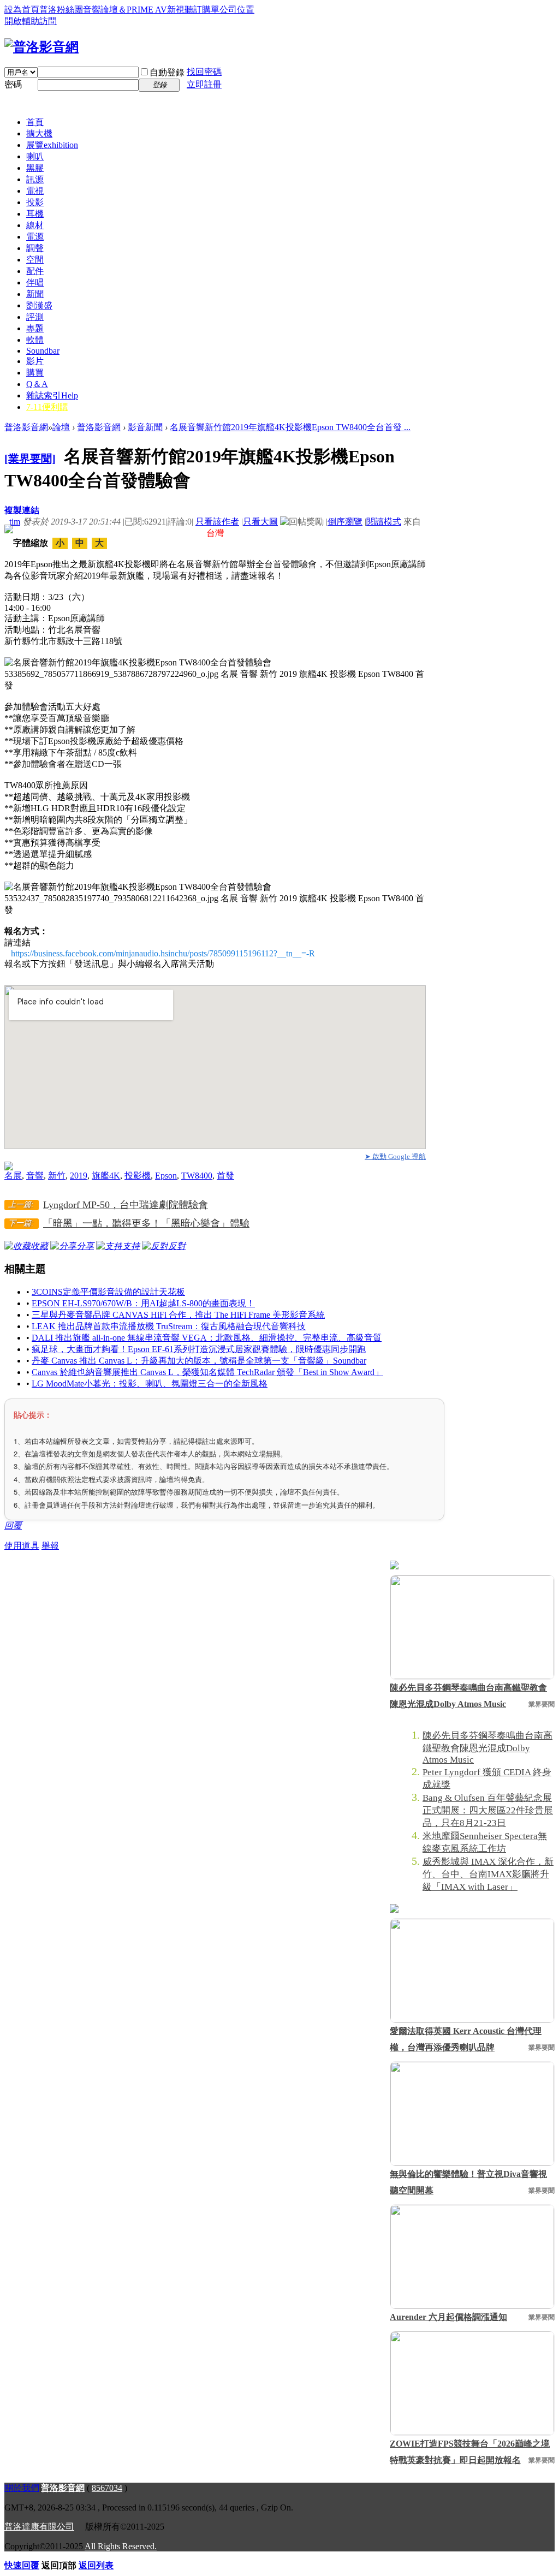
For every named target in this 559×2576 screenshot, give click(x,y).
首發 (225, 1176)
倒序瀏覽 (345, 522)
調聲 (35, 248)
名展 (13, 1176)
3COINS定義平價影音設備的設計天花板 (108, 1292)
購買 (35, 373)
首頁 (35, 122)
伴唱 (35, 282)
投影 (35, 202)
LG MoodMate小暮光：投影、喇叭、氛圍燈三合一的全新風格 (150, 1384)
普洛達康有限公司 (39, 2527)
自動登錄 (167, 72)
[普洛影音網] (41, 47)
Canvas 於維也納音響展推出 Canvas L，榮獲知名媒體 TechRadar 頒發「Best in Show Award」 (207, 1372)
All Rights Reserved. (121, 2546)
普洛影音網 (26, 427)
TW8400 (197, 1176)
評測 (35, 317)
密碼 (13, 84)
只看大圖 (260, 522)
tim (15, 522)
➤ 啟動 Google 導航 (395, 1156)
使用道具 (22, 1546)
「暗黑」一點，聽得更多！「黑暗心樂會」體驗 (146, 1223)
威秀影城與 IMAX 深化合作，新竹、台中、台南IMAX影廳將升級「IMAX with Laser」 (488, 1874)
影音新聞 (145, 427)
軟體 (35, 340)
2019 (79, 1176)
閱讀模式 (384, 522)
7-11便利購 (47, 407)
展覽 (52, 145)
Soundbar (43, 351)
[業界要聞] (30, 459)
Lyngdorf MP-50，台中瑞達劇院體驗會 (126, 1205)
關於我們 (22, 2488)
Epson (166, 1176)
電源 (35, 237)
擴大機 (39, 133)
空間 (35, 260)
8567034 (107, 2488)
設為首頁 (22, 10)
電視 (35, 191)
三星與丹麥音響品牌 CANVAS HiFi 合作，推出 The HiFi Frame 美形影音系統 (178, 1315)
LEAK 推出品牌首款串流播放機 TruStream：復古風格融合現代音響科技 (169, 1326)
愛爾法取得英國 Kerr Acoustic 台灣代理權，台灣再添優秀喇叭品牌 (466, 2039)
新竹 (57, 1176)
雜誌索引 (52, 395)
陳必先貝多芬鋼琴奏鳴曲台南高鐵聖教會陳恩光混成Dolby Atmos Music (468, 1696)
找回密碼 (204, 72)
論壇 (61, 427)
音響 (35, 1176)
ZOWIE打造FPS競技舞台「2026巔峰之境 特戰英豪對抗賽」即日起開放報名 (470, 2452)
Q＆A (37, 384)
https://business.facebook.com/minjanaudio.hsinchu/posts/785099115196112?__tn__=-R (163, 953)
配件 (35, 271)
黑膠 (35, 168)
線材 (35, 225)
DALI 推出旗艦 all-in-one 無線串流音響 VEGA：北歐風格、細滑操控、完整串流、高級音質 (207, 1338)
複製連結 (22, 510)
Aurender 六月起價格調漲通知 (448, 2317)
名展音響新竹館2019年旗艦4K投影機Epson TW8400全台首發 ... (290, 427)
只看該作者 (217, 522)
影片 (35, 361)
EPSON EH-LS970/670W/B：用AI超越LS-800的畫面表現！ (143, 1303)
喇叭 (35, 156)
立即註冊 (204, 84)
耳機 (35, 214)
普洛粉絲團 (61, 10)
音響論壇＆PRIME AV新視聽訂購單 (151, 10)
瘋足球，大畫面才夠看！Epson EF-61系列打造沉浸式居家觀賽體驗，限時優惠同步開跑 (199, 1349)
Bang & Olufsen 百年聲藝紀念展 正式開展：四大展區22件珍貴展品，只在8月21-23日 (488, 1810)
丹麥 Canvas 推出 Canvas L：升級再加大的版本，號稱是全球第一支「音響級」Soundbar (199, 1361)
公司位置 (237, 10)
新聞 (35, 294)
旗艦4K (106, 1176)
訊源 (35, 179)
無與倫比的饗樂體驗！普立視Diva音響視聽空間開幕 (468, 2182)
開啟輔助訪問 (31, 21)
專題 (35, 328)
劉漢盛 (39, 305)
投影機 (138, 1176)
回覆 (13, 1525)
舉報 (50, 1546)
